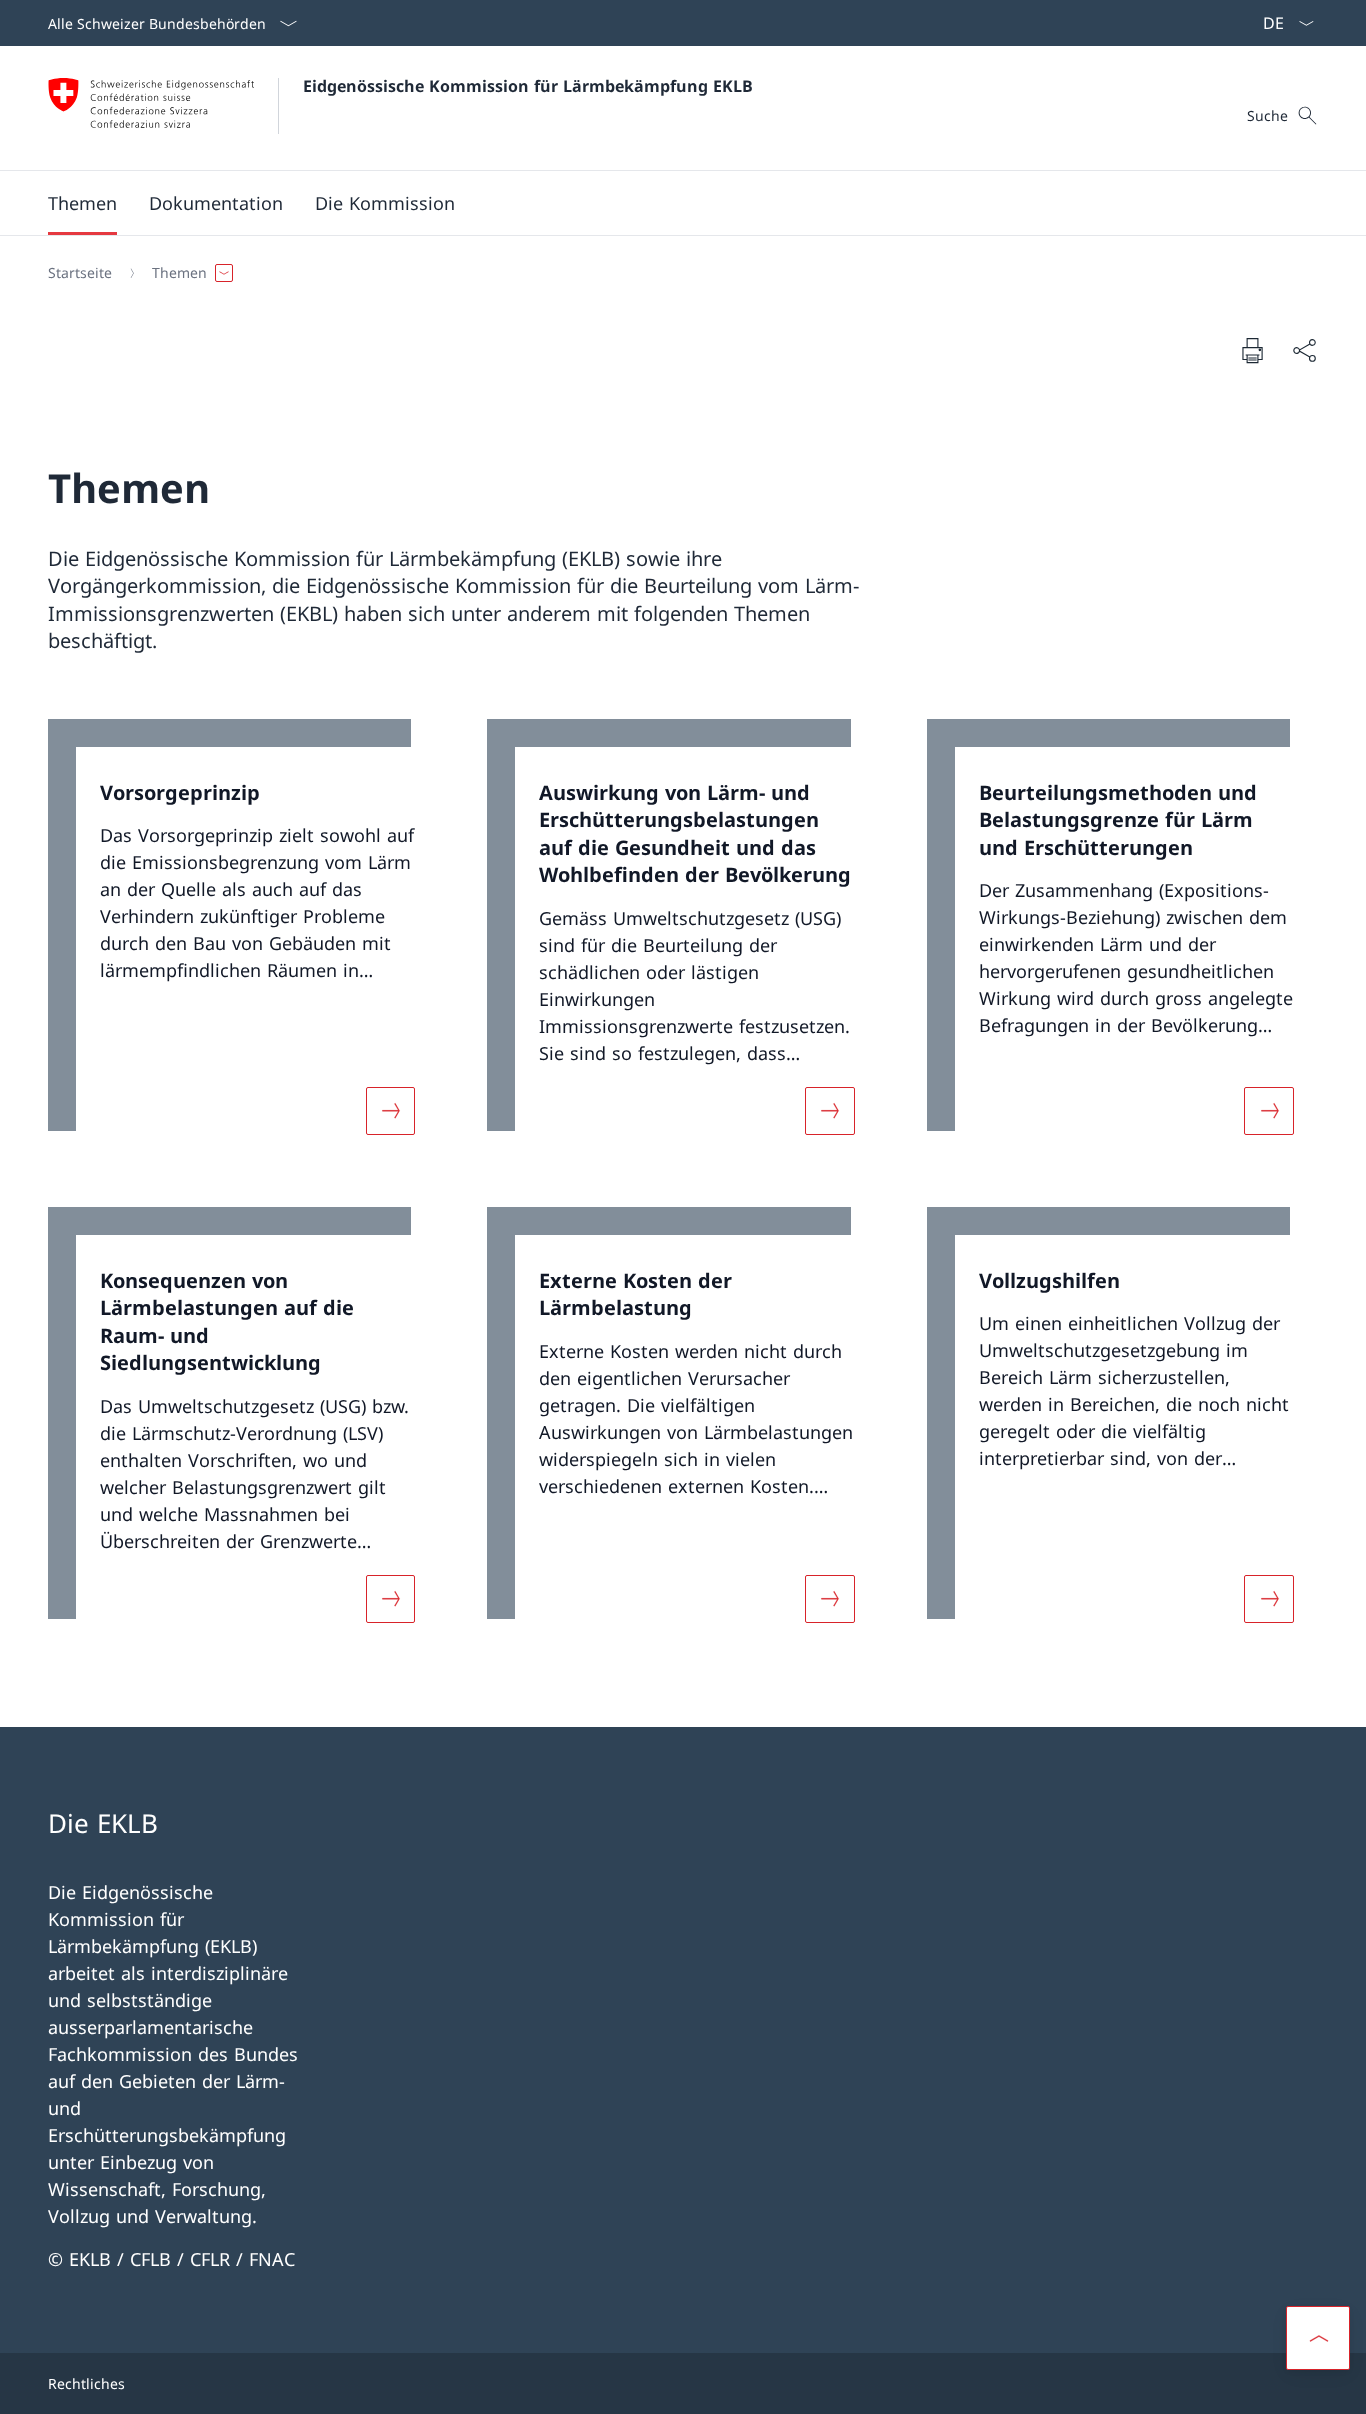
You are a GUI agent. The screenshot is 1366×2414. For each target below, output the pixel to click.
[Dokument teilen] (1304, 350)
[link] (243, 939)
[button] (82, 203)
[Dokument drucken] (1252, 350)
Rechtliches (86, 2383)
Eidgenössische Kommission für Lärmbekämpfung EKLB (528, 86)
